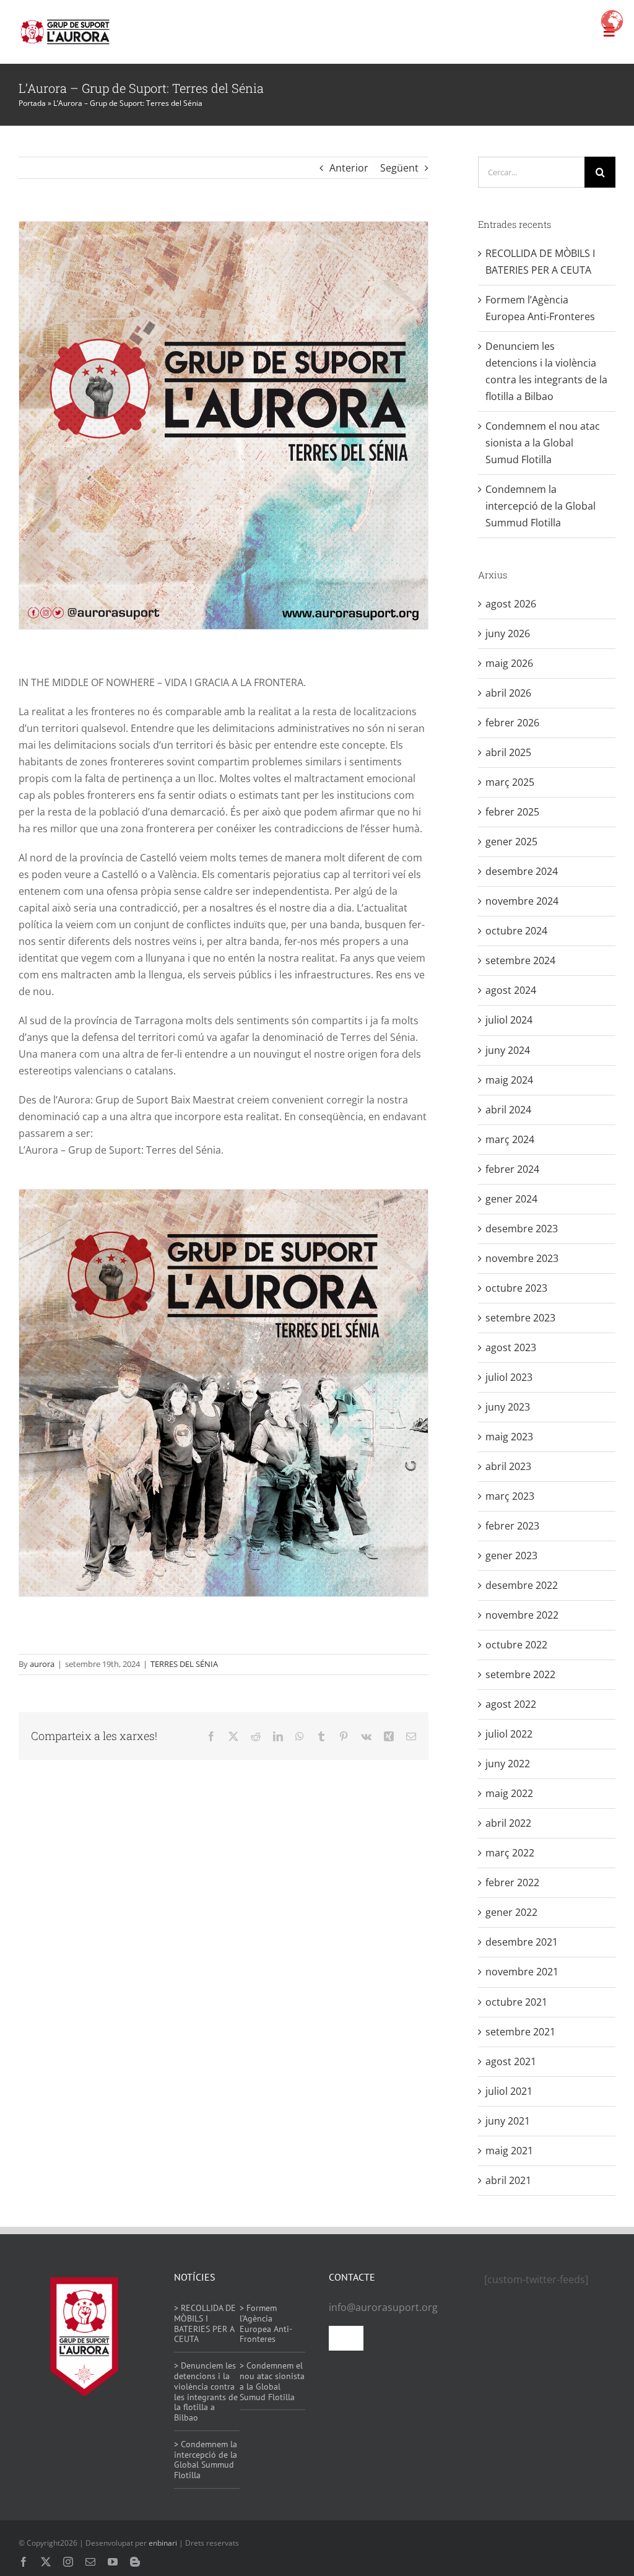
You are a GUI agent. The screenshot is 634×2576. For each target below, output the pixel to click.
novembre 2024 (522, 901)
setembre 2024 (520, 960)
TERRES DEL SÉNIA (184, 1664)
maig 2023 (509, 1437)
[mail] (90, 2562)
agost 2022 (511, 1704)
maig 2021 (509, 2151)
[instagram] (68, 2562)
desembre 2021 (522, 1942)
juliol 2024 (509, 1020)
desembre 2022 (522, 1585)
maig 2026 (509, 663)
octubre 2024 (516, 931)
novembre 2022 (522, 1615)
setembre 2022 (520, 1674)
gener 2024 (511, 1199)
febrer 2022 (512, 1882)
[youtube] (113, 2562)
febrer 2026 (512, 723)
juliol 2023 (509, 1377)
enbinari (163, 2543)
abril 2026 (508, 693)
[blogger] (135, 2562)
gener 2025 (511, 842)
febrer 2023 (512, 1526)
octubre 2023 (516, 1288)
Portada (32, 103)
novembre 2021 (522, 1972)
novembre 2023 (522, 1258)
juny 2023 (508, 1407)
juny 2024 (508, 1050)
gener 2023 (511, 1556)
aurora (42, 1664)
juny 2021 (508, 2121)
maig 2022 (509, 1793)
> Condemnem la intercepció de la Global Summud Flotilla (206, 2460)
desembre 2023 (522, 1229)
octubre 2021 (516, 2002)
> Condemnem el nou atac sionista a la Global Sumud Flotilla (272, 2381)
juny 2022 (508, 1764)
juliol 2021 (509, 2091)
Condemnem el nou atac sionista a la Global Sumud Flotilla (543, 443)
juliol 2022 (509, 1734)
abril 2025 (508, 752)
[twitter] (46, 2562)
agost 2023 (511, 1347)
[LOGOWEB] (65, 22)
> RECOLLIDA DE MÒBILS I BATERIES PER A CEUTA (205, 2323)
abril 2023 (508, 1466)
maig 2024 (509, 1080)
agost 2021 (511, 2061)
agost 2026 (511, 604)
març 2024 (510, 1139)
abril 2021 (508, 2180)
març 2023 (510, 1496)
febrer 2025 (512, 812)
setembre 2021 (520, 2032)
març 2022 (510, 1853)
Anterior (349, 168)
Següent (399, 168)
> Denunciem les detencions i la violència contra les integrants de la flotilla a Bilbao (206, 2391)
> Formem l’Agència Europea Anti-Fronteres (266, 2323)
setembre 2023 (520, 1318)
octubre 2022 (516, 1645)
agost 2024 (511, 990)
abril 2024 (508, 1110)
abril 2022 (508, 1823)
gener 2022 (511, 1912)
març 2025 (510, 782)
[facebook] (24, 2562)
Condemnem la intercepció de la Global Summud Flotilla (541, 506)
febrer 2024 (512, 1169)
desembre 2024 (522, 871)
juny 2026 (508, 633)
